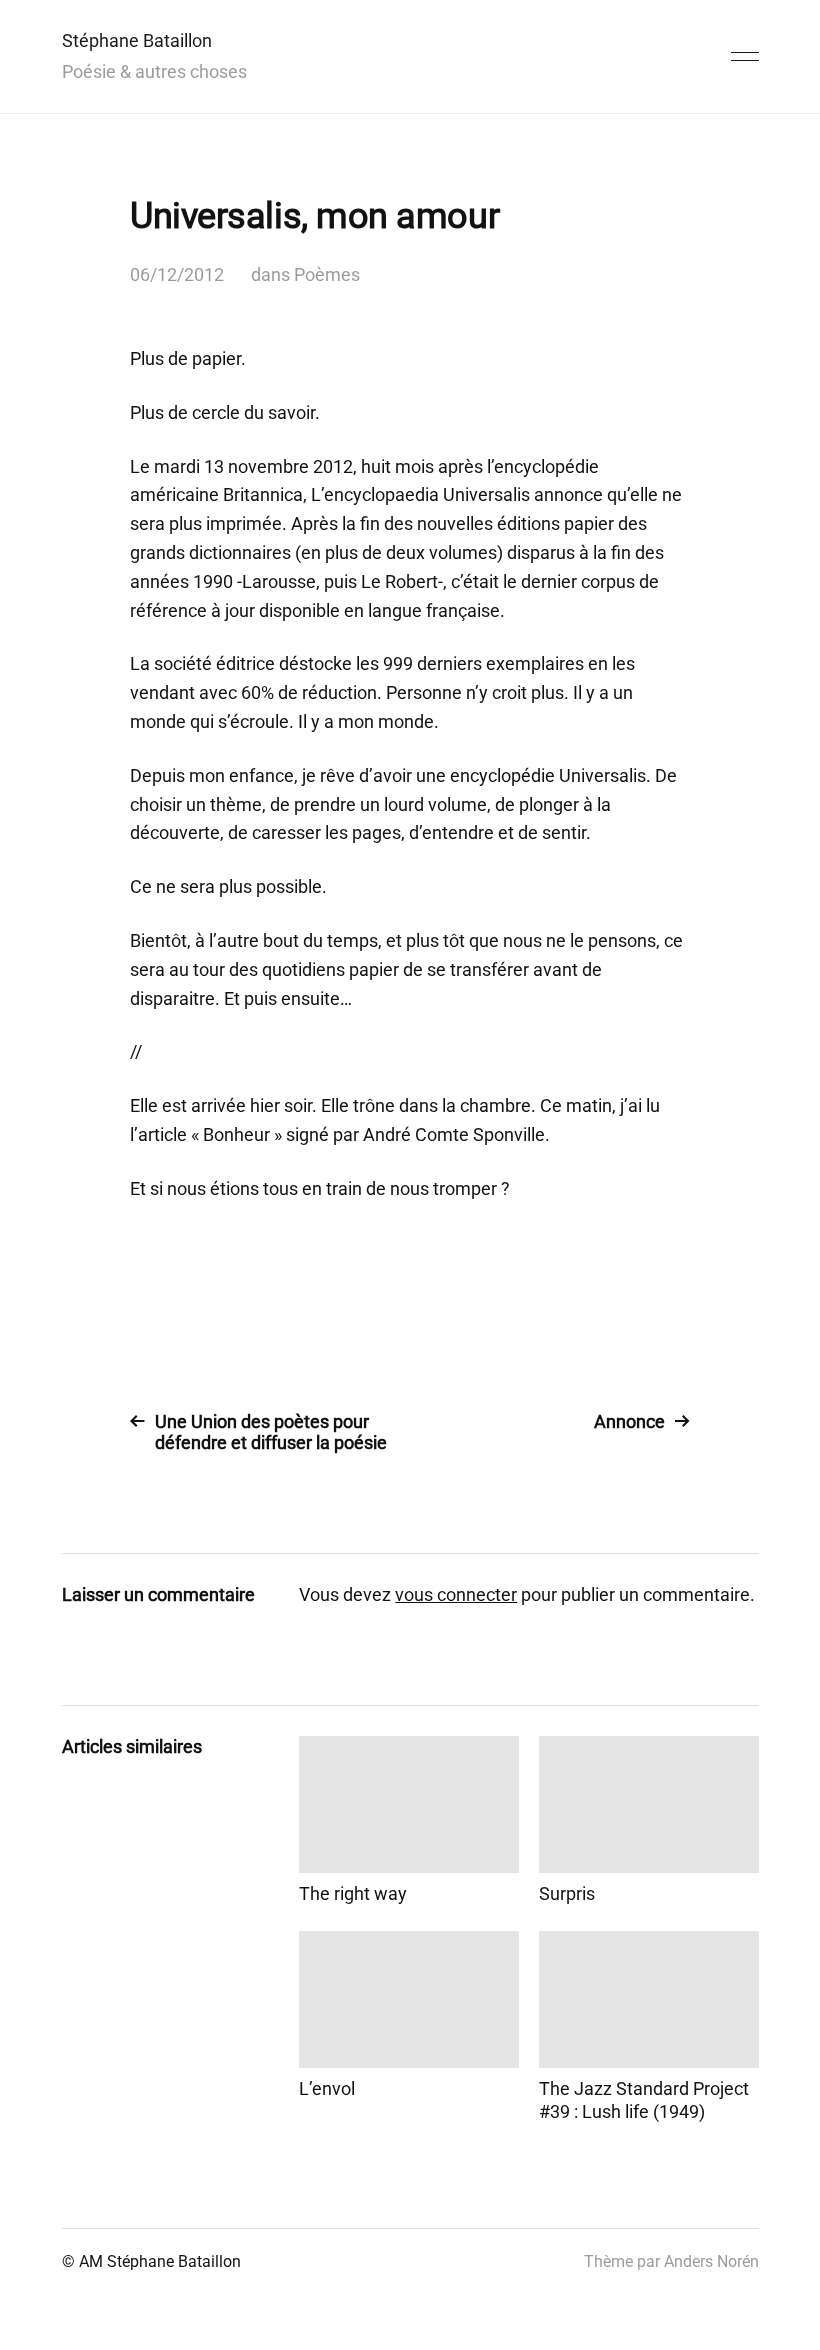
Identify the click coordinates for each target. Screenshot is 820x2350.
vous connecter (456, 1594)
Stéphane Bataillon (137, 40)
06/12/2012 (177, 274)
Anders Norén (711, 2261)
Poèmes (327, 274)
